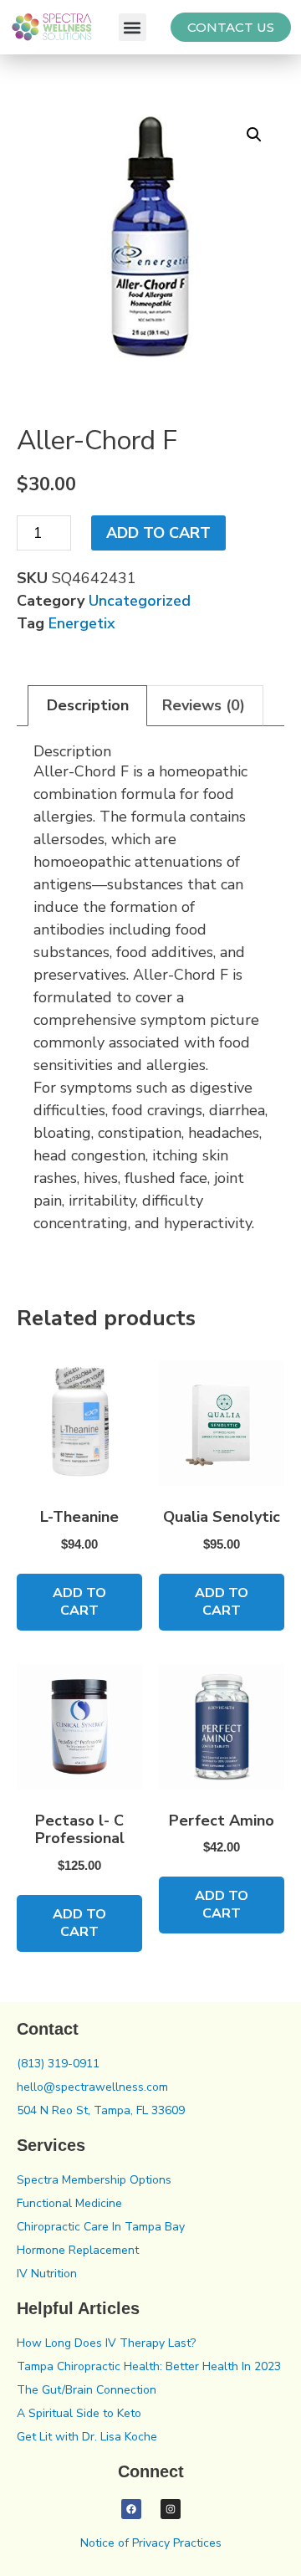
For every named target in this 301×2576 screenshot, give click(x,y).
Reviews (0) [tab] (204, 705)
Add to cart (158, 533)
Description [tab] (88, 705)
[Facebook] (131, 2509)
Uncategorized (140, 601)
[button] (133, 27)
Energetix (82, 623)
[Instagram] (171, 2509)
